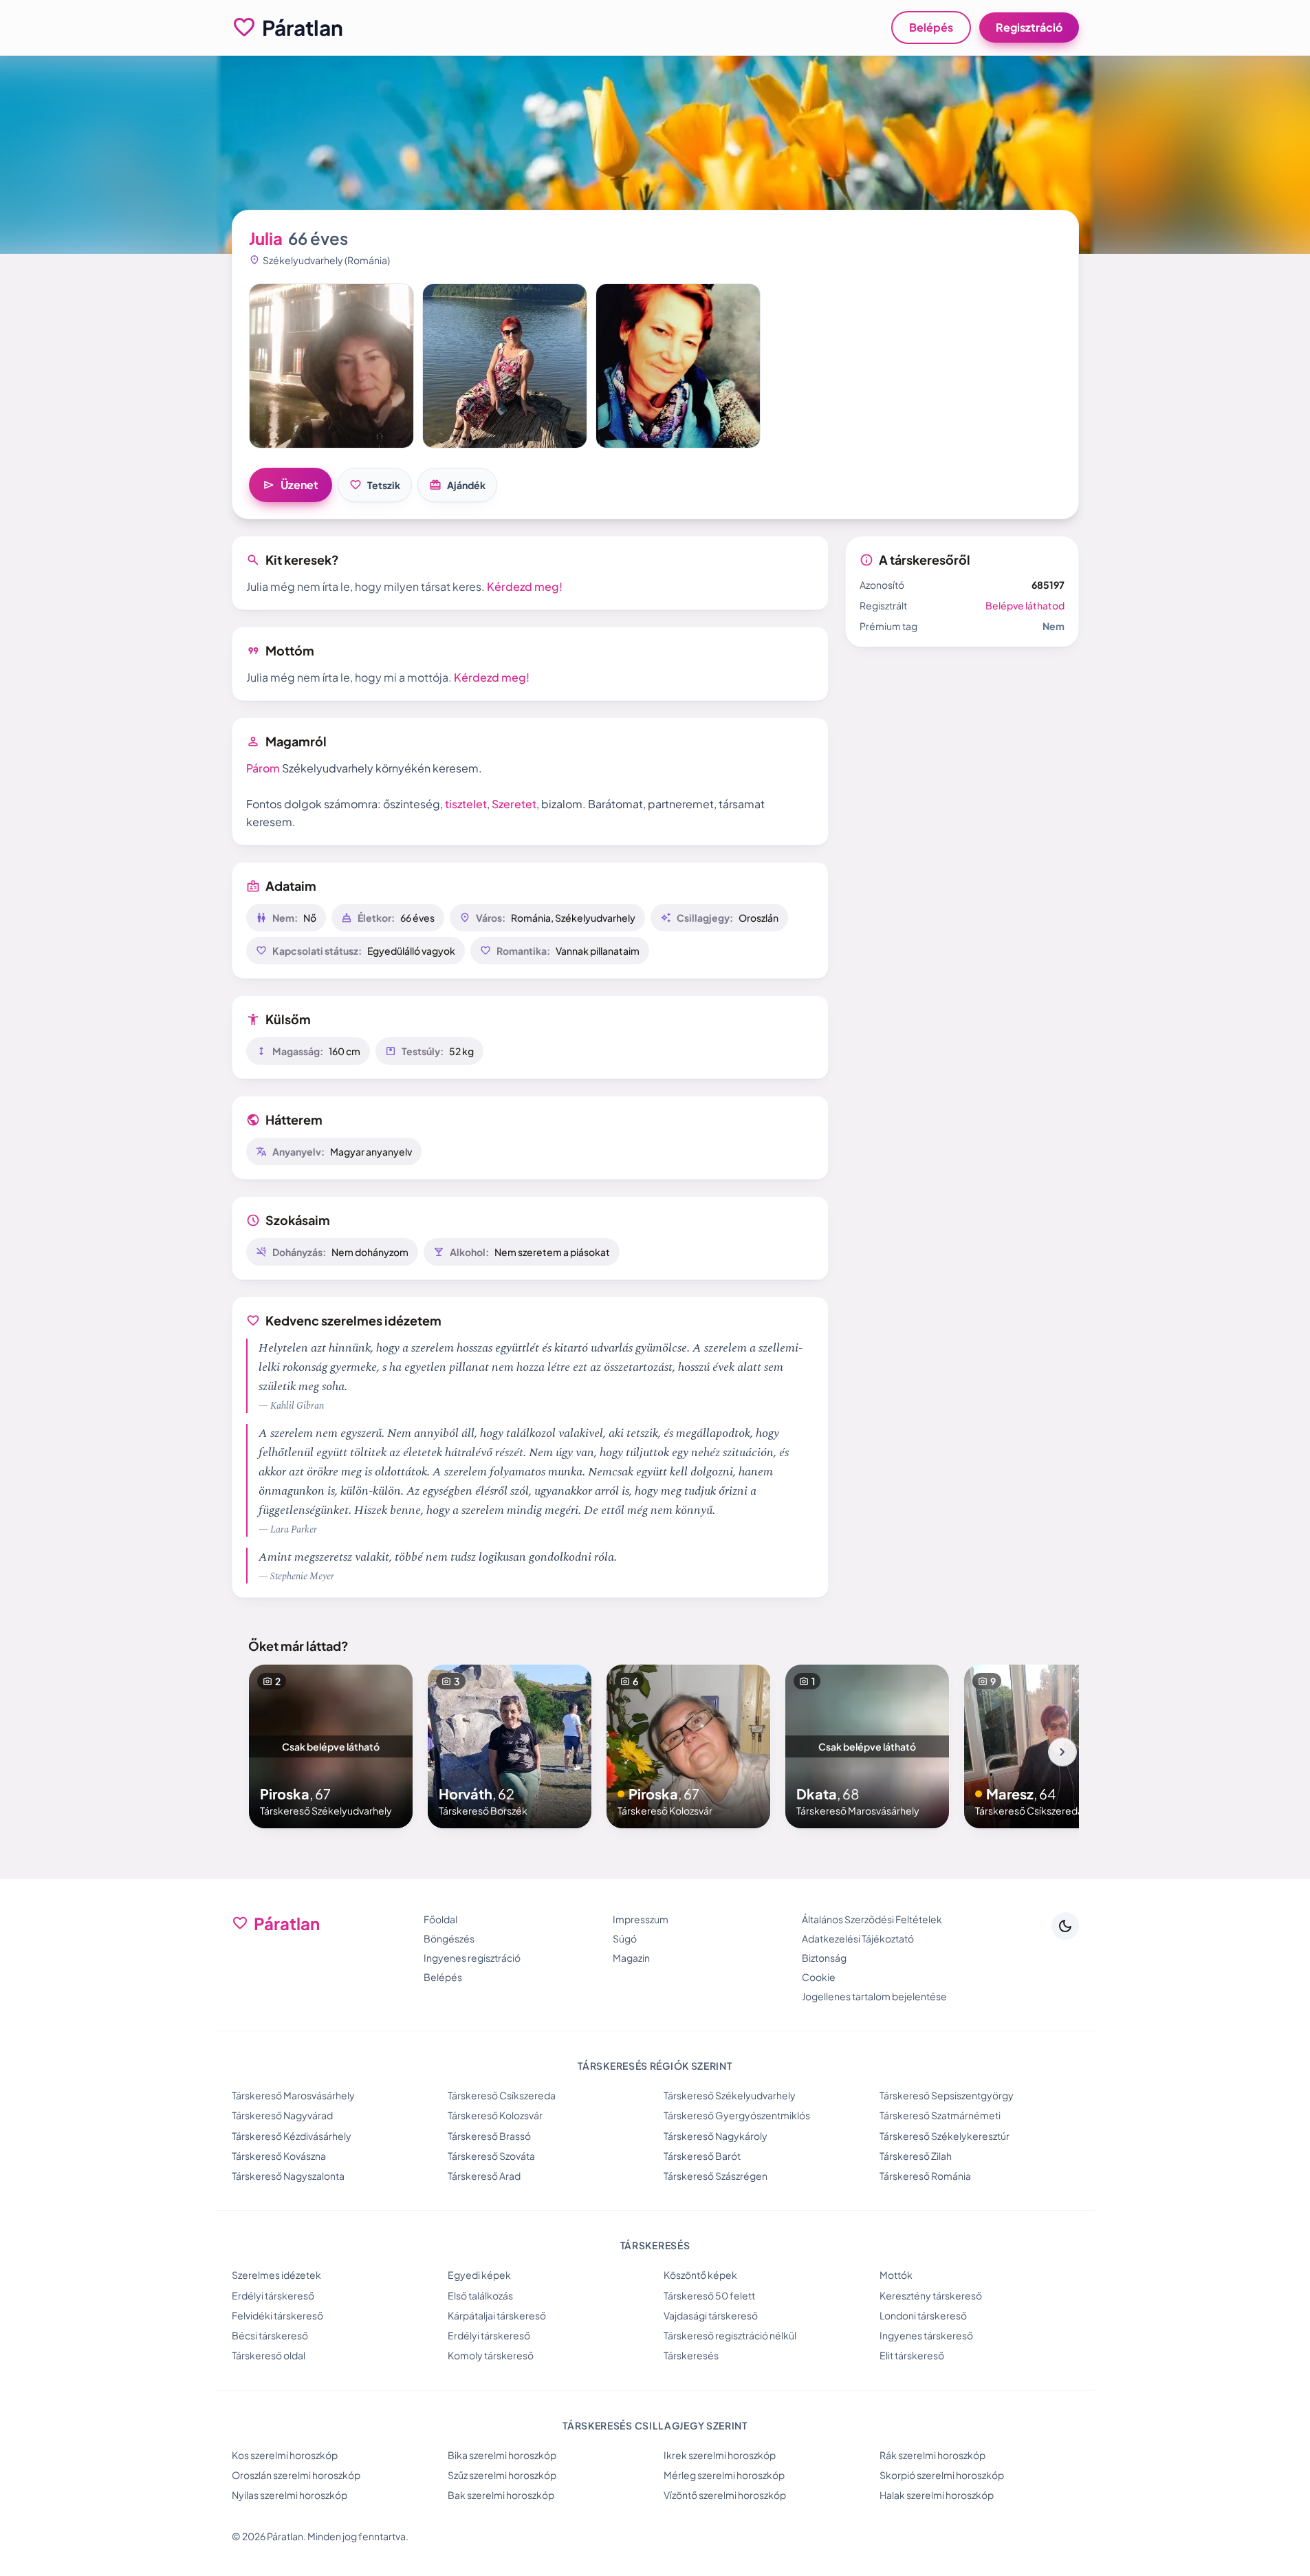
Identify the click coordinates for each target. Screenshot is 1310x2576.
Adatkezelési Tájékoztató (858, 1938)
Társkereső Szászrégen (716, 2176)
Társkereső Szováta (491, 2156)
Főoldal (440, 1919)
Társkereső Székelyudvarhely (730, 2095)
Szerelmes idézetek (276, 2275)
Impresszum (641, 1919)
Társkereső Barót (702, 2156)
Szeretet (514, 804)
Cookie (819, 1977)
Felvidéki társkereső (277, 2315)
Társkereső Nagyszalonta (288, 2176)
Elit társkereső (912, 2355)
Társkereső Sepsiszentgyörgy (947, 2095)
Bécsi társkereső (270, 2335)
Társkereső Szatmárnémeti (940, 2115)
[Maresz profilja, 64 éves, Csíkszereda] (1046, 1746)
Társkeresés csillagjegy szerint (655, 2425)
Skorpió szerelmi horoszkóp (942, 2475)
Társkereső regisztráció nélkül (730, 2335)
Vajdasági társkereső (711, 2315)
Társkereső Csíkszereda (502, 2095)
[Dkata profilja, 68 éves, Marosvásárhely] (867, 1746)
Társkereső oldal (269, 2355)
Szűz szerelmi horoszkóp (502, 2475)
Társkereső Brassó (489, 2136)
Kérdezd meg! (525, 586)
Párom (263, 768)
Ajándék (457, 485)
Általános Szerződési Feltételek (872, 1919)
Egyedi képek (479, 2275)
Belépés (931, 27)
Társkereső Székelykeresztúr (945, 2136)
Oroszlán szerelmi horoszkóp (296, 2475)
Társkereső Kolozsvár (495, 2115)
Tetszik (375, 485)
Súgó (625, 1938)
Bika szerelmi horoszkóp (502, 2455)
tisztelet (466, 804)
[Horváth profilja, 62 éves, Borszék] (510, 1746)
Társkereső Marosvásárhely (293, 2095)
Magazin (631, 1958)
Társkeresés (691, 2355)
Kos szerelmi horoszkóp (285, 2455)
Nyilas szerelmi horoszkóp (290, 2495)
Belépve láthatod (1025, 605)
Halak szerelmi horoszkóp (937, 2495)
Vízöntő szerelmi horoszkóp (725, 2495)
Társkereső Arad (484, 2176)
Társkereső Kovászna (279, 2156)
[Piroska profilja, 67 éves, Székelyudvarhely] (331, 1746)
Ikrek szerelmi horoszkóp (720, 2455)
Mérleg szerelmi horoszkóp (724, 2475)
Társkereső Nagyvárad (282, 2115)
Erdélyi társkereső (273, 2295)
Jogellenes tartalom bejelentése (874, 1996)
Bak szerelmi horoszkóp (501, 2495)
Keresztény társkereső (931, 2295)
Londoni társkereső (923, 2315)
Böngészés (449, 1938)
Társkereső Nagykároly (716, 2136)
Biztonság (824, 1958)
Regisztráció (1029, 27)
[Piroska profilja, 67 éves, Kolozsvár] (688, 1746)
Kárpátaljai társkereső (497, 2315)
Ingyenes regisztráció (472, 1958)
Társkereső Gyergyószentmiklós (737, 2115)
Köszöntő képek (700, 2275)
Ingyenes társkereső (926, 2335)
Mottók (896, 2275)
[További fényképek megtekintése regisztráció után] (331, 366)
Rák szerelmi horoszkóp (932, 2455)
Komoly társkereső (491, 2355)
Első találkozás (480, 2295)
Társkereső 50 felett (709, 2295)
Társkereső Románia (925, 2176)
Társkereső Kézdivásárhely (292, 2136)
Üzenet (291, 485)
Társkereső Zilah (916, 2156)
